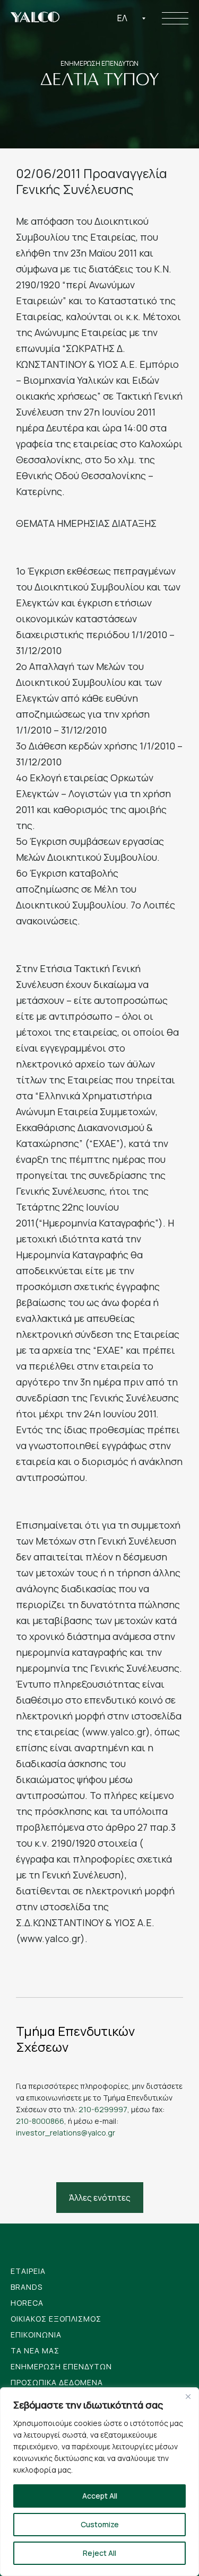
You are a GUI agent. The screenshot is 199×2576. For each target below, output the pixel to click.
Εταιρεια (28, 2271)
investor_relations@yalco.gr (66, 2133)
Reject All (99, 2553)
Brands (27, 2287)
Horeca (27, 2303)
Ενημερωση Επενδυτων (61, 2366)
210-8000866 (40, 2121)
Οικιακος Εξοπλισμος (56, 2319)
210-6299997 (103, 2109)
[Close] (188, 2396)
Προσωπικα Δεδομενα (57, 2382)
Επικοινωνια (36, 2335)
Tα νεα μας (35, 2350)
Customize (100, 2524)
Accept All (100, 2496)
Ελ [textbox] (122, 18)
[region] (99, 2482)
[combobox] (132, 18)
